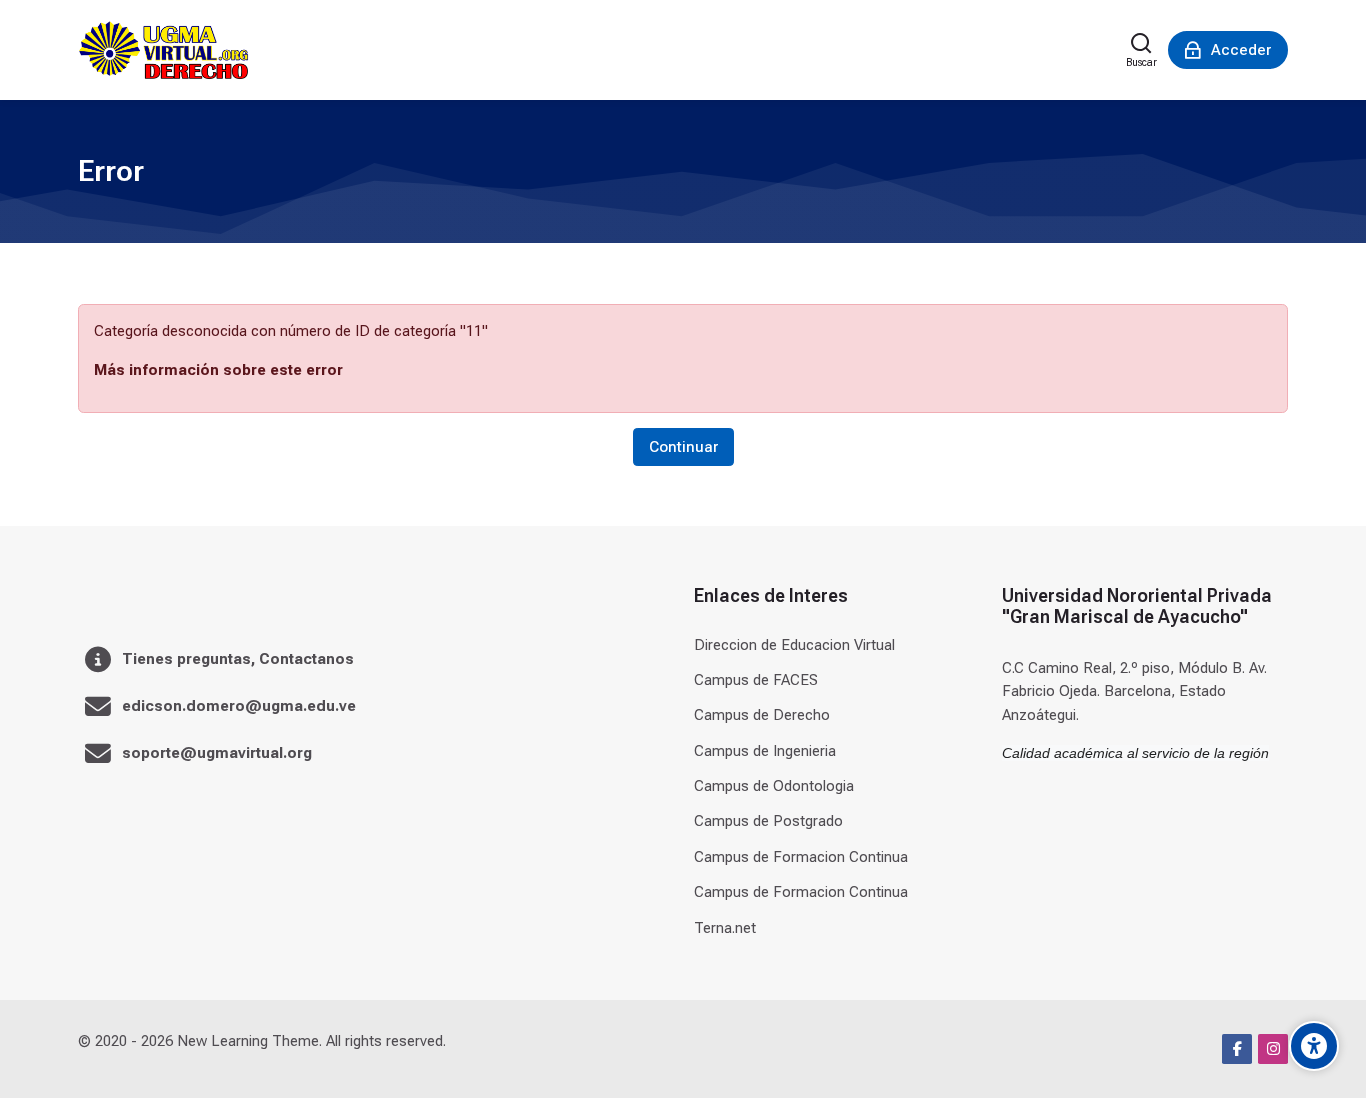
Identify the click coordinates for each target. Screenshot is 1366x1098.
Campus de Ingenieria (765, 751)
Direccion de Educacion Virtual (794, 645)
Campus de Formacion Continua (801, 857)
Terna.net (725, 928)
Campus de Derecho (762, 715)
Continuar (683, 447)
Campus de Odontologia (774, 786)
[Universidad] (163, 50)
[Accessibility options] (1314, 1046)
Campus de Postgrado (768, 821)
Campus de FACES (756, 680)
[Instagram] (1273, 1049)
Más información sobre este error (218, 370)
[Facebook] (1237, 1049)
